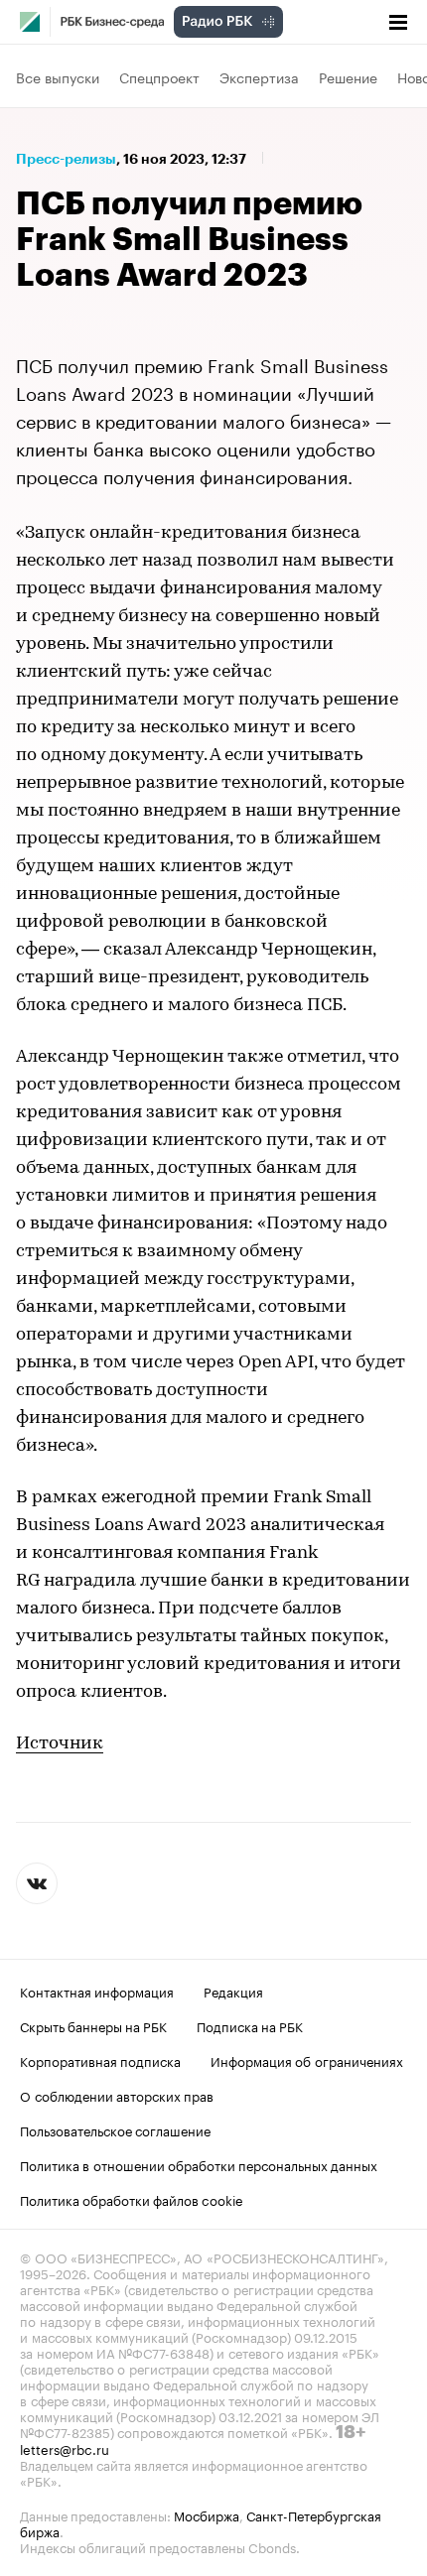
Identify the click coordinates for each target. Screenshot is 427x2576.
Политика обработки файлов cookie (132, 2199)
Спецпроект (159, 76)
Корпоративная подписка (100, 2060)
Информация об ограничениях (307, 2060)
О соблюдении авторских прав (117, 2095)
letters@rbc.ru (65, 2448)
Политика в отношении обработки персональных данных (199, 2164)
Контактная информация (97, 1991)
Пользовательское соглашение (115, 2129)
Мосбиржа (207, 2514)
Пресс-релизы (66, 159)
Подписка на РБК (250, 2025)
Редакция (233, 1991)
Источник (60, 1744)
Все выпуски (58, 76)
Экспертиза (259, 76)
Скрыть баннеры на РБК (93, 2025)
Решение (348, 76)
